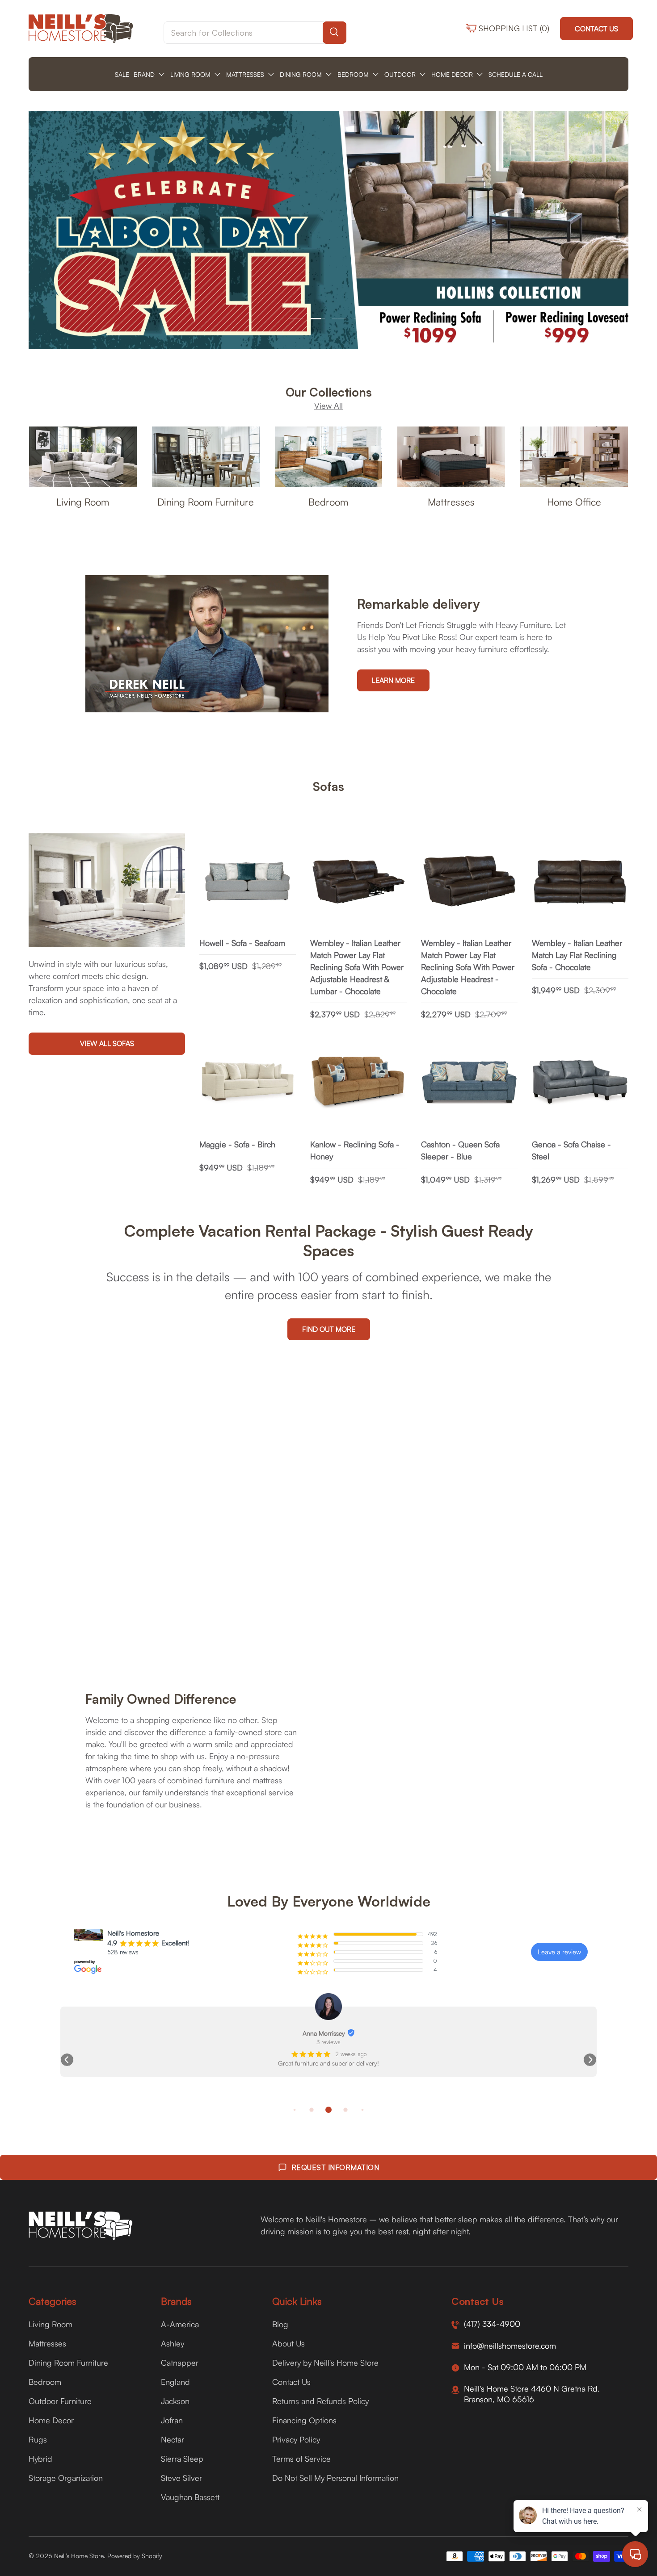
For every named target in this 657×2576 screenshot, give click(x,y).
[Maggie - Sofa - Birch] (248, 1083)
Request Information (335, 2167)
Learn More (393, 680)
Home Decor (51, 2420)
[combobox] (255, 33)
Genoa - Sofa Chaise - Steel (571, 1150)
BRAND (144, 74)
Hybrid (40, 2459)
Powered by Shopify (135, 2556)
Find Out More (329, 1329)
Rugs (38, 2439)
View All (328, 406)
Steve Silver (181, 2478)
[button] (67, 2060)
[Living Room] (83, 457)
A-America (180, 2324)
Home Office (574, 501)
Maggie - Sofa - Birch (237, 1144)
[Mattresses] (451, 457)
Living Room (83, 501)
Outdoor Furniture (60, 2401)
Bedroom (328, 501)
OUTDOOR (400, 74)
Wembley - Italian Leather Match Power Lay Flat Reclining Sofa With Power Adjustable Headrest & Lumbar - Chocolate (357, 967)
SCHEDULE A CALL (516, 74)
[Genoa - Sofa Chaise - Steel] (580, 1083)
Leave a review (559, 1952)
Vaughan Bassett (190, 2497)
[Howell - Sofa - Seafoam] (248, 882)
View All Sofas (107, 1044)
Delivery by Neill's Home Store (325, 2363)
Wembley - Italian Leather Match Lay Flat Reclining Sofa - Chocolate (577, 955)
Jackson (175, 2401)
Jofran (172, 2420)
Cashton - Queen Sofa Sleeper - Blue (460, 1150)
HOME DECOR (452, 74)
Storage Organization (66, 2478)
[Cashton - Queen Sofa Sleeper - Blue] (469, 1083)
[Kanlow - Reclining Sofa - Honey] (358, 1083)
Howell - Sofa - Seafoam (242, 943)
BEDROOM (353, 74)
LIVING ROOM (190, 74)
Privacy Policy (296, 2439)
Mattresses (451, 501)
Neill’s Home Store (79, 2556)
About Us (288, 2343)
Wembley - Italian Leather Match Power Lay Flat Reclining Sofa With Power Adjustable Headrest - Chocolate (468, 967)
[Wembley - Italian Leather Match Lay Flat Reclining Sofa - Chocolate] (580, 882)
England (175, 2382)
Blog (280, 2324)
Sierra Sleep (182, 2459)
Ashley (173, 2343)
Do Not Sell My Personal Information (335, 2478)
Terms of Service (301, 2459)
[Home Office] (574, 457)
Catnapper (180, 2363)
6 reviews (329, 2042)
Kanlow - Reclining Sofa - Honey (355, 1150)
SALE (122, 74)
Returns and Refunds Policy (320, 2401)
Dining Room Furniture (206, 501)
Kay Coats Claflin (324, 2033)
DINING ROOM (301, 74)
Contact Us (596, 29)
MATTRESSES (245, 74)
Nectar (173, 2439)
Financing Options (304, 2420)
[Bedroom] (329, 457)
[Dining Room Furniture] (206, 457)
